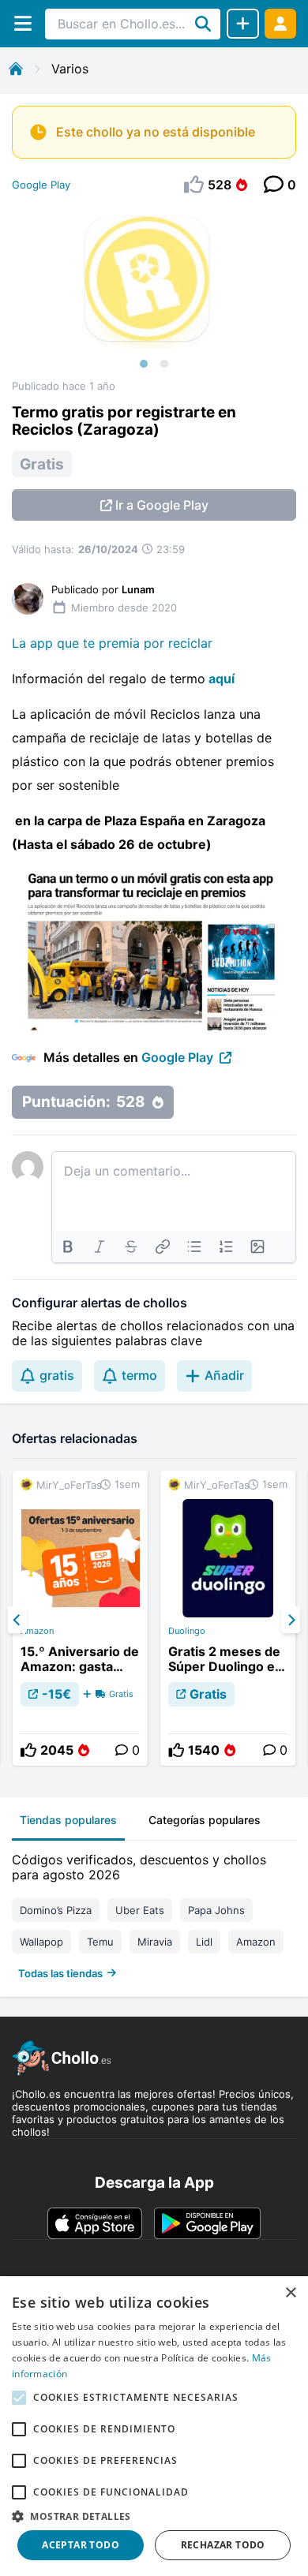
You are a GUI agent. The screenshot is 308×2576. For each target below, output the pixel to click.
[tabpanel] (154, 1913)
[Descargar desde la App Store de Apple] (95, 2223)
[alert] (154, 2426)
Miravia (155, 1942)
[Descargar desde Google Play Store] (207, 2223)
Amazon (37, 1631)
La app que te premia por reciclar (112, 643)
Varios (70, 69)
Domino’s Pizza (56, 1910)
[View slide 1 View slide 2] (154, 293)
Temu (100, 1942)
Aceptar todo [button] (81, 2545)
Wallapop (41, 1942)
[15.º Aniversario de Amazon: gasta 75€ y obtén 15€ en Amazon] (80, 1618)
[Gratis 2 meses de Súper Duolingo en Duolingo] (228, 1618)
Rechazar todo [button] (223, 2545)
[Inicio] (16, 69)
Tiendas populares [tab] (68, 1820)
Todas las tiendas (60, 1973)
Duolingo (187, 1631)
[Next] (291, 1620)
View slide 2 (164, 364)
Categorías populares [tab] (205, 1820)
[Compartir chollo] (243, 24)
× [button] (290, 2293)
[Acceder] (280, 23)
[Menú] (23, 23)
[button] (154, 2516)
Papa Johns (216, 1910)
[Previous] (17, 1620)
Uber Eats (140, 1910)
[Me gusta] (28, 1750)
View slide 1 (144, 364)
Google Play (41, 185)
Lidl (204, 1942)
